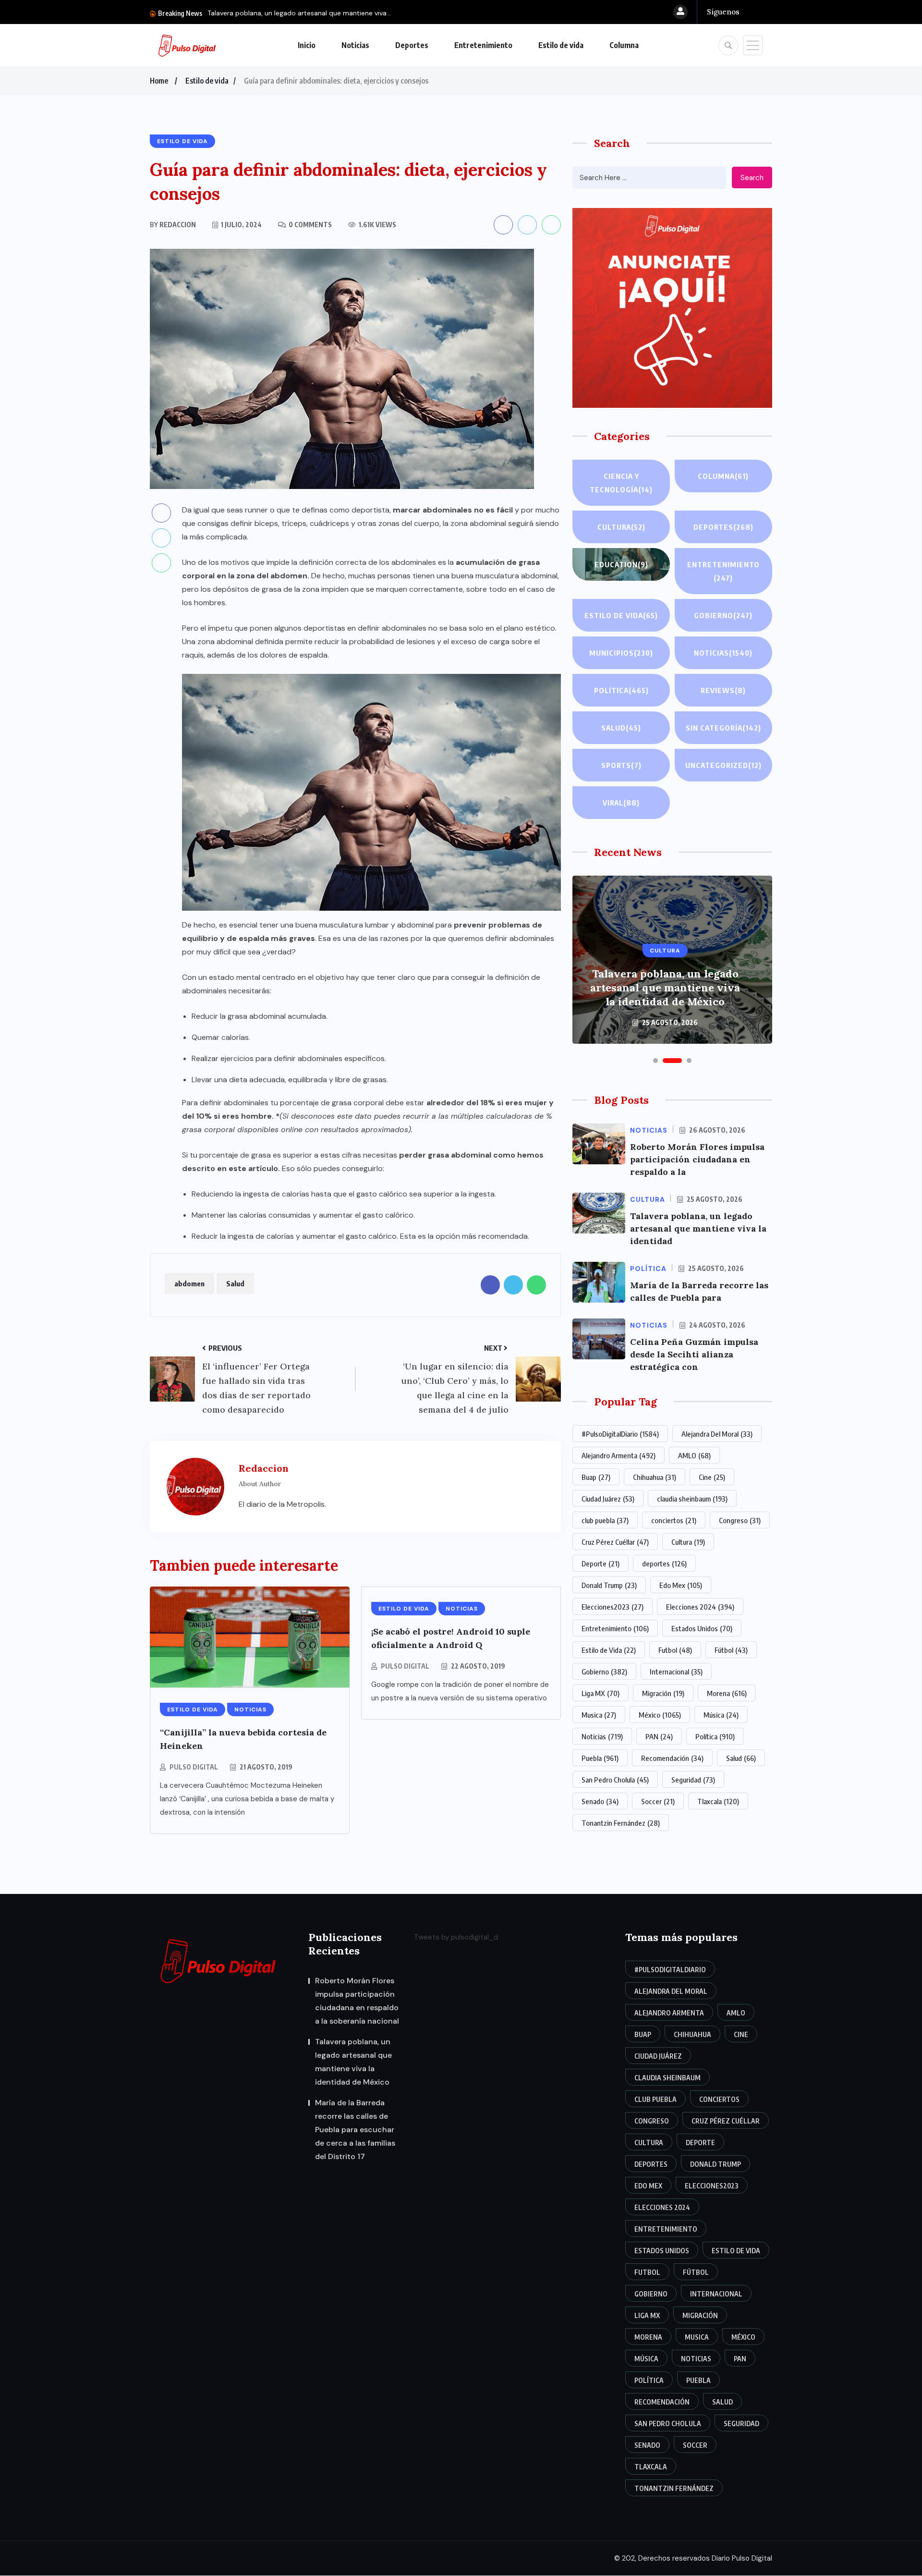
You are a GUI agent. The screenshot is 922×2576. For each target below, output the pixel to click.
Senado (600, 1801)
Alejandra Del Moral (717, 1434)
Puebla (600, 1758)
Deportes (412, 45)
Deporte (601, 1563)
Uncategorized (723, 765)
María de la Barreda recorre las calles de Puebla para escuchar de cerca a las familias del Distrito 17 (665, 981)
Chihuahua (655, 1477)
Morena (727, 1693)
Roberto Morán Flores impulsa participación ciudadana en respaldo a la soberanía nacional (357, 2001)
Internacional (676, 1672)
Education (621, 564)
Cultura (621, 527)
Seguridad (693, 1780)
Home (159, 81)
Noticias (355, 45)
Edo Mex (681, 1585)
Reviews (723, 690)
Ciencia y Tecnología (621, 483)
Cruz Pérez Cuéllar (615, 1542)
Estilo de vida (561, 45)
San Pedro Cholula (615, 1780)
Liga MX (601, 1693)
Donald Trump (609, 1585)
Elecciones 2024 (700, 1607)
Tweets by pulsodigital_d (456, 1937)
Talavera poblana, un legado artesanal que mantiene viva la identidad (698, 1228)
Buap (596, 1477)
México (660, 1715)
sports (621, 765)
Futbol (675, 1650)
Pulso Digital (194, 1767)
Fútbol (731, 1650)
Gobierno (723, 615)
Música (721, 1715)
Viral (621, 803)
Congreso (740, 1520)
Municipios (621, 653)
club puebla (605, 1520)
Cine (712, 1477)
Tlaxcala (718, 1801)
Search (752, 178)
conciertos (674, 1520)
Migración (663, 1693)
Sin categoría (723, 728)
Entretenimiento (483, 45)
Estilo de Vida (609, 1650)
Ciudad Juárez (608, 1499)
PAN (659, 1736)
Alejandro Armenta (619, 1455)
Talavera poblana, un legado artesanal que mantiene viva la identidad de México (353, 2062)
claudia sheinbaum (692, 1499)
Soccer (658, 1801)
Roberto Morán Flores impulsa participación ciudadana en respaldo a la (697, 1159)
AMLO (694, 1455)
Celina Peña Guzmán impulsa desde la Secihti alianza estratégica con (694, 1354)
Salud (235, 1283)
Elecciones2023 (613, 1607)
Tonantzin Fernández (621, 1823)
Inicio (307, 45)
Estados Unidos (702, 1628)
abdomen (189, 1283)
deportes (664, 1563)
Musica (599, 1715)
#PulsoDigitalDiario (620, 1434)
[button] (655, 1061)
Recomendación (672, 1758)
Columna (624, 45)
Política (621, 690)
